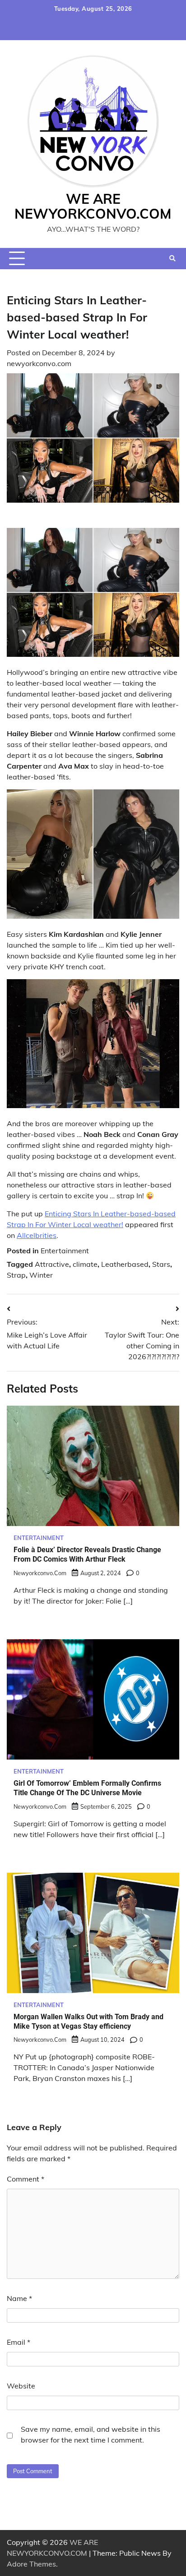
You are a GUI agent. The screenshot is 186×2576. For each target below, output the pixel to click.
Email (19, 2342)
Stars (161, 1264)
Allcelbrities (37, 1235)
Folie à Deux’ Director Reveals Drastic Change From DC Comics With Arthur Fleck (87, 1554)
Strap (16, 1275)
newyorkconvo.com (39, 363)
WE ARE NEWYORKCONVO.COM (93, 206)
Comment (26, 2179)
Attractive (52, 1264)
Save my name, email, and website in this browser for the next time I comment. (91, 2434)
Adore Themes (31, 2564)
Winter (41, 1275)
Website (21, 2386)
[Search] (172, 258)
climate (85, 1264)
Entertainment (65, 1251)
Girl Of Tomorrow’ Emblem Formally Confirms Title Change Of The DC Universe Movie (87, 1788)
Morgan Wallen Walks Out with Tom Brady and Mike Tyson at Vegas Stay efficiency (88, 2021)
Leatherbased (125, 1264)
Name (19, 2298)
